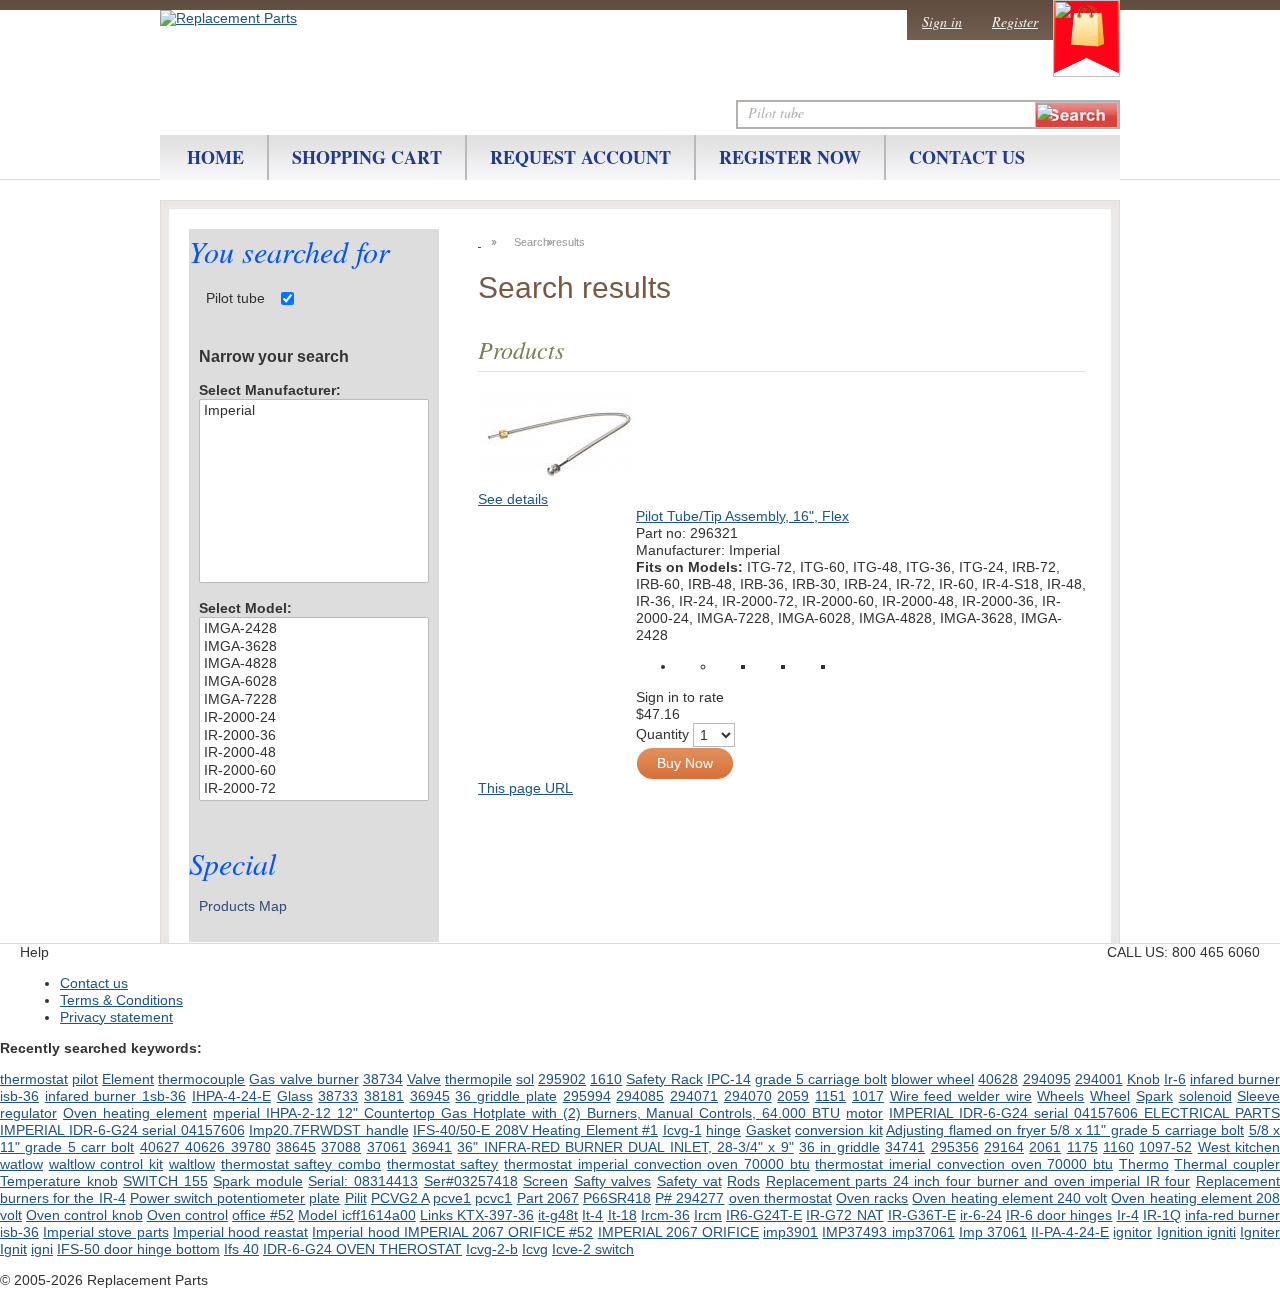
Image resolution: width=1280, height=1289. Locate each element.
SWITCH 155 (165, 1181)
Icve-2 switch (593, 1249)
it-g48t (558, 1215)
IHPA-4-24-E (231, 1096)
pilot (85, 1079)
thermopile (478, 1079)
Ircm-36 (665, 1215)
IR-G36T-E (922, 1215)
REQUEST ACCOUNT (580, 157)
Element (128, 1079)
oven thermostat (780, 1198)
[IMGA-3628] (314, 647)
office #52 (263, 1215)
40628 (998, 1079)
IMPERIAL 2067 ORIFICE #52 (499, 1232)
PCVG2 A (400, 1198)
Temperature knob (59, 1181)
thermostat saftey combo (301, 1164)
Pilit (356, 1198)
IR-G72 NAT (844, 1215)
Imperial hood (357, 1232)
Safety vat (689, 1181)
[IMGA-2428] (314, 629)
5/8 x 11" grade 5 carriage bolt (1147, 1130)
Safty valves (613, 1181)
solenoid (1205, 1096)
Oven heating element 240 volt (1009, 1198)
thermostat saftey (443, 1164)
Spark (1154, 1096)
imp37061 (923, 1232)
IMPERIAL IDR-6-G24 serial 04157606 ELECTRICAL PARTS (1084, 1113)
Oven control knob (84, 1215)
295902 (562, 1079)
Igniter (1260, 1232)
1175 (1082, 1147)
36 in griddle (839, 1147)
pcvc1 (493, 1198)
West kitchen (1239, 1147)
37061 (387, 1147)
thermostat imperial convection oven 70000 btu (657, 1164)
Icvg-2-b (492, 1249)
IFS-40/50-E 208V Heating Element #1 (535, 1130)
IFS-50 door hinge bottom (138, 1249)
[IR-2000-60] (314, 771)
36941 (432, 1147)
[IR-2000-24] (314, 718)
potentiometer (261, 1198)
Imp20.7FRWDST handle (329, 1130)
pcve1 (452, 1198)
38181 (384, 1096)
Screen (545, 1181)
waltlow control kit (106, 1164)
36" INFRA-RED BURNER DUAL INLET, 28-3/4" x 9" (625, 1147)
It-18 (622, 1215)
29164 (1004, 1147)
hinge (723, 1130)
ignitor (1132, 1232)
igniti (1221, 1232)
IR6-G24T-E (764, 1215)
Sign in (942, 21)
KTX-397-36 (495, 1215)
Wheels (1060, 1096)
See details (513, 499)
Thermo (1144, 1164)
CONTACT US (967, 157)
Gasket (768, 1130)
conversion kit (839, 1130)
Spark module (258, 1181)
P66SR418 (617, 1198)
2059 (793, 1096)
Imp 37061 (993, 1232)
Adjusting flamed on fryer (968, 1130)
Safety (648, 1079)
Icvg (535, 1249)
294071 (694, 1096)
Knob (1143, 1079)
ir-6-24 (981, 1215)
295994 (587, 1096)
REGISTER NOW (790, 157)
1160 (1118, 1147)
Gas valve (282, 1079)
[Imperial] (314, 411)
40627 (162, 1147)
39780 (251, 1147)
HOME (215, 157)
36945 (430, 1096)
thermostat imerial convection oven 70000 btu (964, 1164)
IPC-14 (729, 1079)
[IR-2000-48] (314, 753)
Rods (743, 1181)
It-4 (592, 1215)
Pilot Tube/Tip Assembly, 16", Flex (742, 516)
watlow (21, 1164)
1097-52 (1165, 1147)
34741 (905, 1147)
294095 (1047, 1079)
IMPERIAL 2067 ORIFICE (678, 1232)
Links (438, 1215)
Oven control (187, 1215)
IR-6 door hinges (1059, 1215)
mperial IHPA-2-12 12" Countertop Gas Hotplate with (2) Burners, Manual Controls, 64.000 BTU (526, 1113)
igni (42, 1249)
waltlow (192, 1164)
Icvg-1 (682, 1130)
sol (525, 1079)
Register (1015, 21)
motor (864, 1113)
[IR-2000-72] (314, 789)
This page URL (525, 788)
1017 (868, 1096)
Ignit (13, 1249)
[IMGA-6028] (314, 682)
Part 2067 (548, 1198)
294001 (1099, 1079)
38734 (383, 1079)
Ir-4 (1128, 1215)
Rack (687, 1079)
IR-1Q (1162, 1215)
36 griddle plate (505, 1096)
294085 (640, 1096)
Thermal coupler (1227, 1164)
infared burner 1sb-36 (115, 1096)
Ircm (708, 1215)
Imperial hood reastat (240, 1232)
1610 (606, 1079)
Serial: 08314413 (363, 1181)
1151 (830, 1096)
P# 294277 (689, 1198)
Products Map (243, 906)
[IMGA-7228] (314, 700)
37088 (341, 1147)
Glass (295, 1096)
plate (324, 1198)
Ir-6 (1175, 1079)
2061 (1045, 1147)
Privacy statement (116, 1017)
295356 (955, 1147)
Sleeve (1258, 1096)
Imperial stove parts (105, 1232)
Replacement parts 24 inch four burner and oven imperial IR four (978, 1181)
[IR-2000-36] (314, 736)
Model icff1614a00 (356, 1215)
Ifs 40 (241, 1249)
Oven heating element (135, 1113)
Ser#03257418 (471, 1181)
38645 (296, 1147)
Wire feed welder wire (961, 1096)
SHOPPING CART (367, 157)
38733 (338, 1096)
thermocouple (201, 1079)
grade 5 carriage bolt (821, 1079)
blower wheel (932, 1079)
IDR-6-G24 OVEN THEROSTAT (362, 1249)
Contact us (94, 983)
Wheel (1110, 1096)
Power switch (173, 1198)
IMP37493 (856, 1232)
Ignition (1182, 1232)
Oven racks (872, 1198)
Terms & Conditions (121, 1000)
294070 (748, 1096)
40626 (207, 1147)
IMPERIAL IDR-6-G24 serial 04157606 (122, 1130)
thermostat (34, 1079)
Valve (424, 1079)
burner (338, 1079)
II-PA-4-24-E (1070, 1232)
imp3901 (790, 1232)
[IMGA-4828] (314, 664)
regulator (28, 1113)
